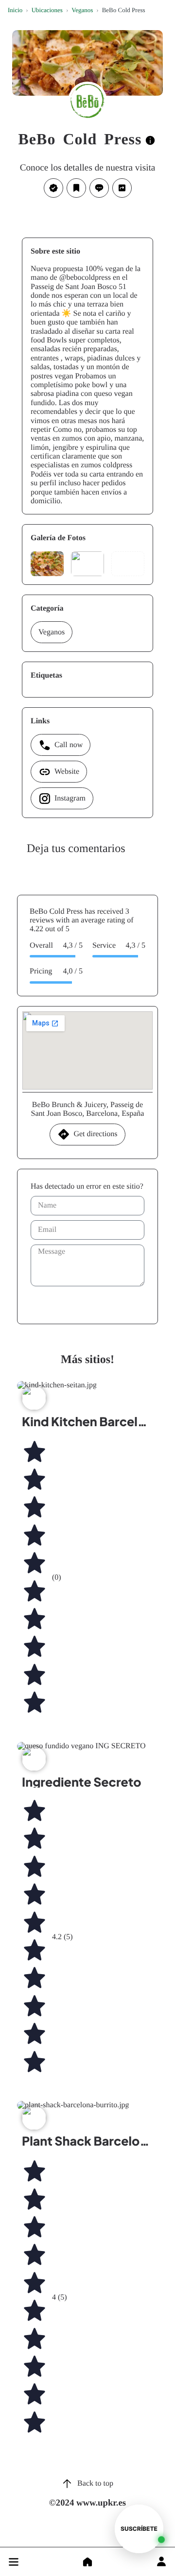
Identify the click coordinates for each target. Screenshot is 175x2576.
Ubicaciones (47, 10)
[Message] (99, 188)
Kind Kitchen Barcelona (91, 1421)
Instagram (70, 798)
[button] (14, 2562)
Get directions (95, 1134)
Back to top (95, 2483)
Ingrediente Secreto (82, 1782)
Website (67, 772)
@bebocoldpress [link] (85, 278)
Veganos (82, 10)
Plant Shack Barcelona (88, 2141)
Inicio (15, 10)
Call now (69, 745)
